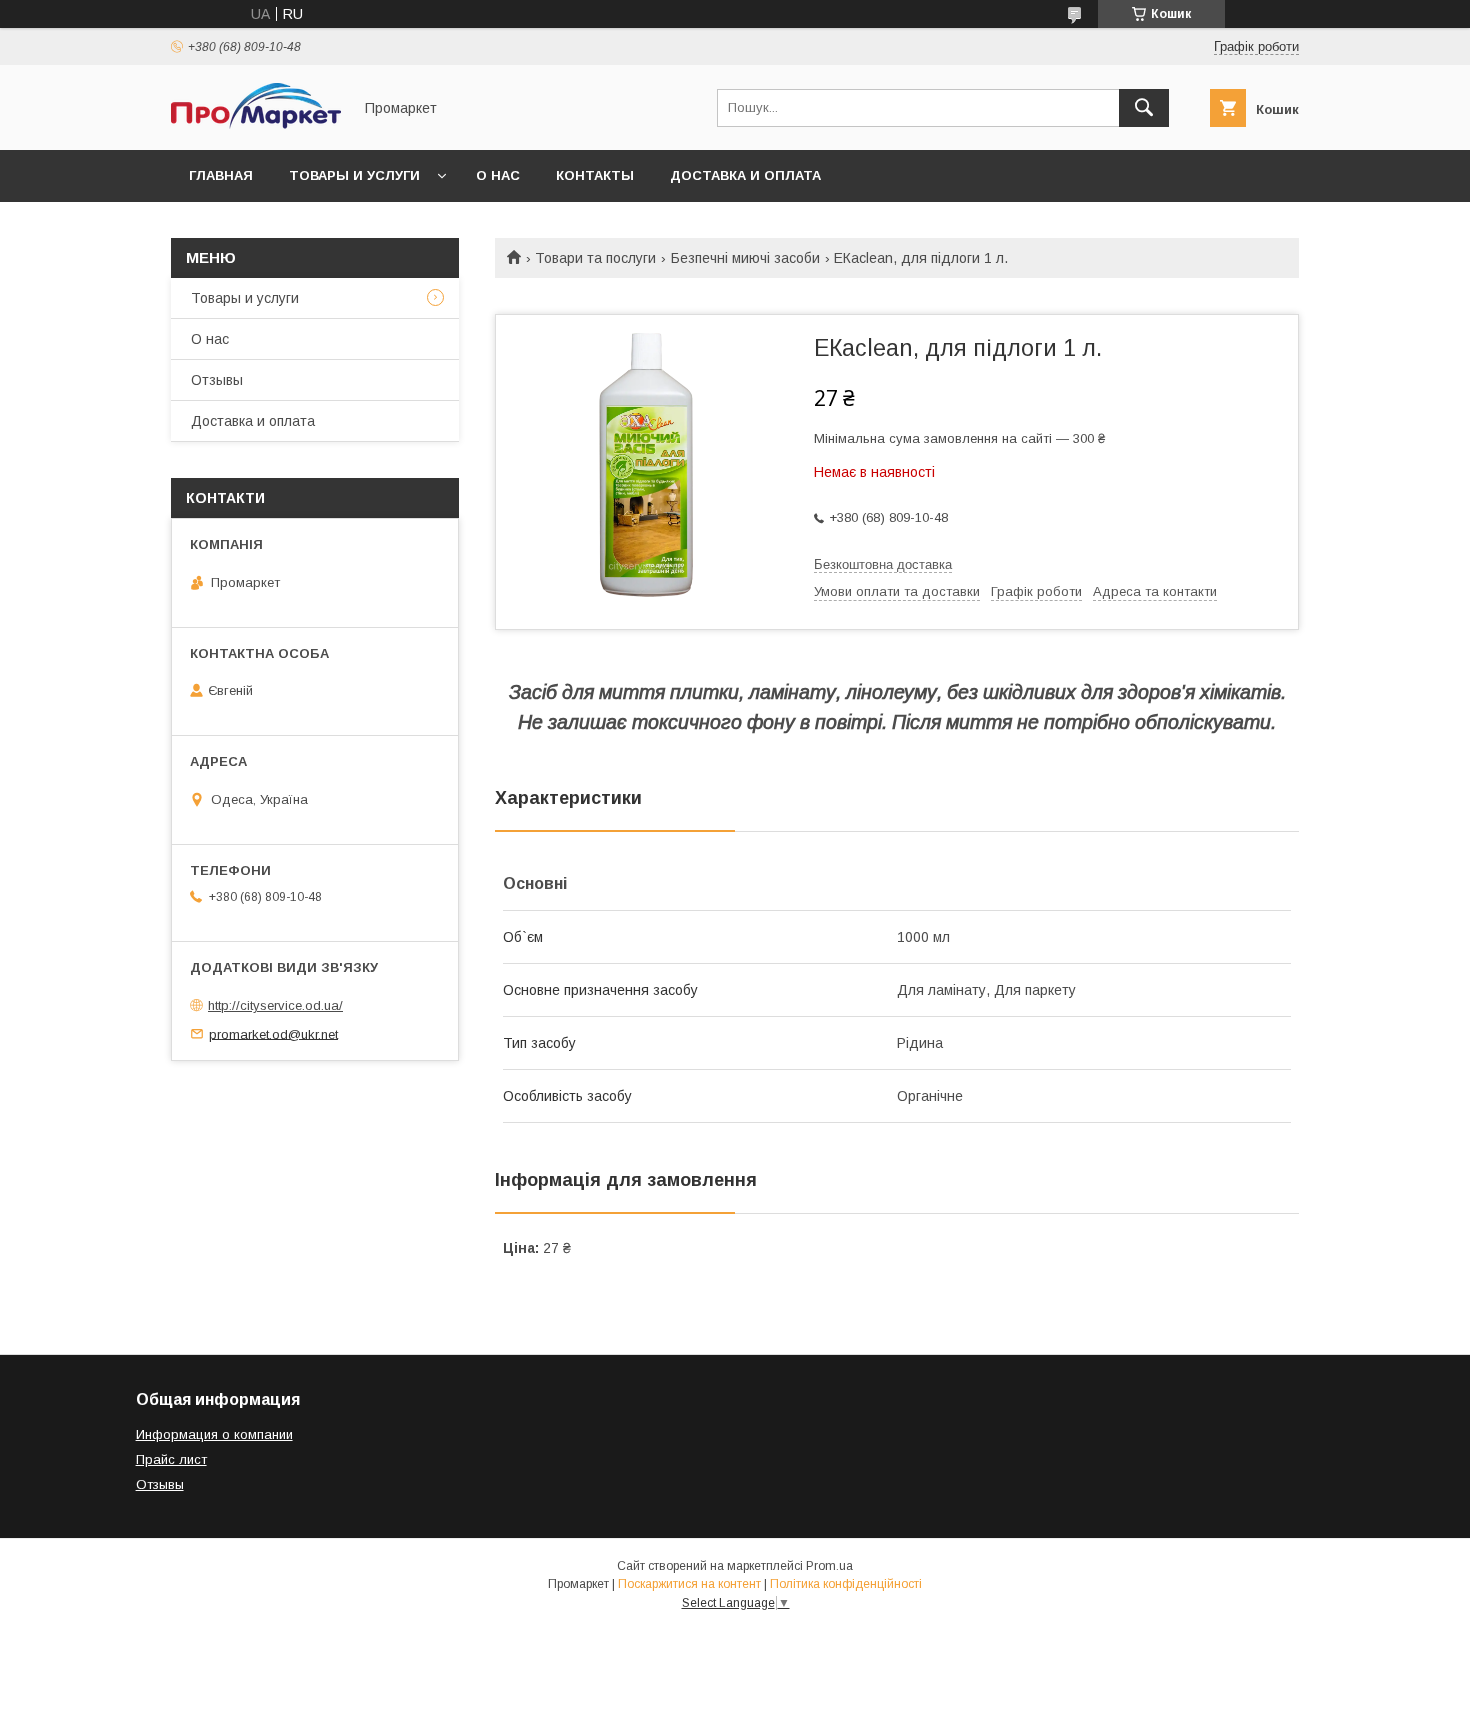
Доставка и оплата (745, 175)
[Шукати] (1144, 108)
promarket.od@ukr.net (273, 1033)
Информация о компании (214, 1434)
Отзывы (217, 380)
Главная (221, 175)
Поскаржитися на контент (689, 1584)
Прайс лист (171, 1459)
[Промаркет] (256, 124)
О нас (498, 175)
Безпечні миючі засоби (745, 258)
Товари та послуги (595, 258)
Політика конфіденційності (846, 1584)
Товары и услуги (354, 175)
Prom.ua (829, 1566)
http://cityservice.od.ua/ (275, 1005)
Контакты (595, 175)
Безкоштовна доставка (883, 564)
